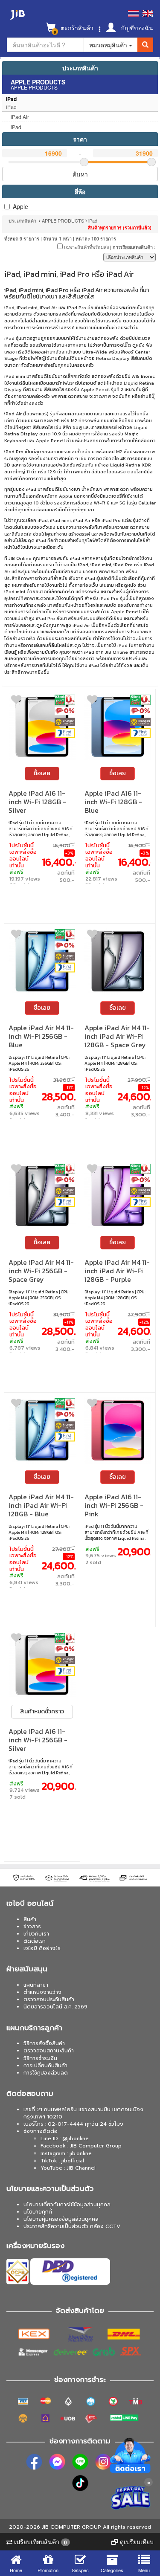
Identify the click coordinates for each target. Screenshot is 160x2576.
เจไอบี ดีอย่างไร (42, 1948)
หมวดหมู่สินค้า (109, 45)
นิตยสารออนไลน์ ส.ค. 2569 (55, 2007)
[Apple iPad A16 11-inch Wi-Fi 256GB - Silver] (42, 1665)
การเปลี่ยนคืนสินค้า (45, 2066)
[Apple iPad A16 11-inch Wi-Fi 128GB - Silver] (42, 727)
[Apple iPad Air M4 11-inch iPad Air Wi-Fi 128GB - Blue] (42, 1430)
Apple (20, 206)
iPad (93, 220)
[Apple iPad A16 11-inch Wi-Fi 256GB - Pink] (118, 1430)
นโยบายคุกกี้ (38, 2212)
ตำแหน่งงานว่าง (42, 1992)
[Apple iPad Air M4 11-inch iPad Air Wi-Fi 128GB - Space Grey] (118, 961)
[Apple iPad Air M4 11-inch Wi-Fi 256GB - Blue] (42, 961)
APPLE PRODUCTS (63, 220)
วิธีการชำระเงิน (40, 2058)
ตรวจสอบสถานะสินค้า (49, 2051)
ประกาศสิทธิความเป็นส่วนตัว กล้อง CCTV (72, 2226)
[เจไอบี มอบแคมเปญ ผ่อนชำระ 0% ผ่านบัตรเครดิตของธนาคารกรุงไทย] (65, 711)
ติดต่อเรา (35, 1941)
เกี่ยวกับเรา (36, 1934)
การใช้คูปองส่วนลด (46, 2073)
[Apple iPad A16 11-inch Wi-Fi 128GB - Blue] (118, 727)
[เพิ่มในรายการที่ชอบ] (16, 701)
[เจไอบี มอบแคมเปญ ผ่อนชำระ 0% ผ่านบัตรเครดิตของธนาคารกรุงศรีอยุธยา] (65, 722)
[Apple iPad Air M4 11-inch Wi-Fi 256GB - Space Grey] (42, 1196)
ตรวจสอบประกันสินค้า (49, 1999)
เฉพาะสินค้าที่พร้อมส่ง (86, 247)
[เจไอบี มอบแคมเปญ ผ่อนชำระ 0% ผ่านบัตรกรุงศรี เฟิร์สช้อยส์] (65, 733)
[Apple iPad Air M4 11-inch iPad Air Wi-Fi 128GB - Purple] (118, 1196)
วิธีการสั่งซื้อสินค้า (44, 2043)
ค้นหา (80, 174)
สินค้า (30, 1919)
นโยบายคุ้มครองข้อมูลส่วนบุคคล (61, 2219)
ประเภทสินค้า (80, 68)
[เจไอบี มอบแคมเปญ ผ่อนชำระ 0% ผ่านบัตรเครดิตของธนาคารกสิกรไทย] (65, 700)
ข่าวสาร (32, 1927)
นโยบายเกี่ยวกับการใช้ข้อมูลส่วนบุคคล (67, 2205)
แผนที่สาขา (36, 1985)
